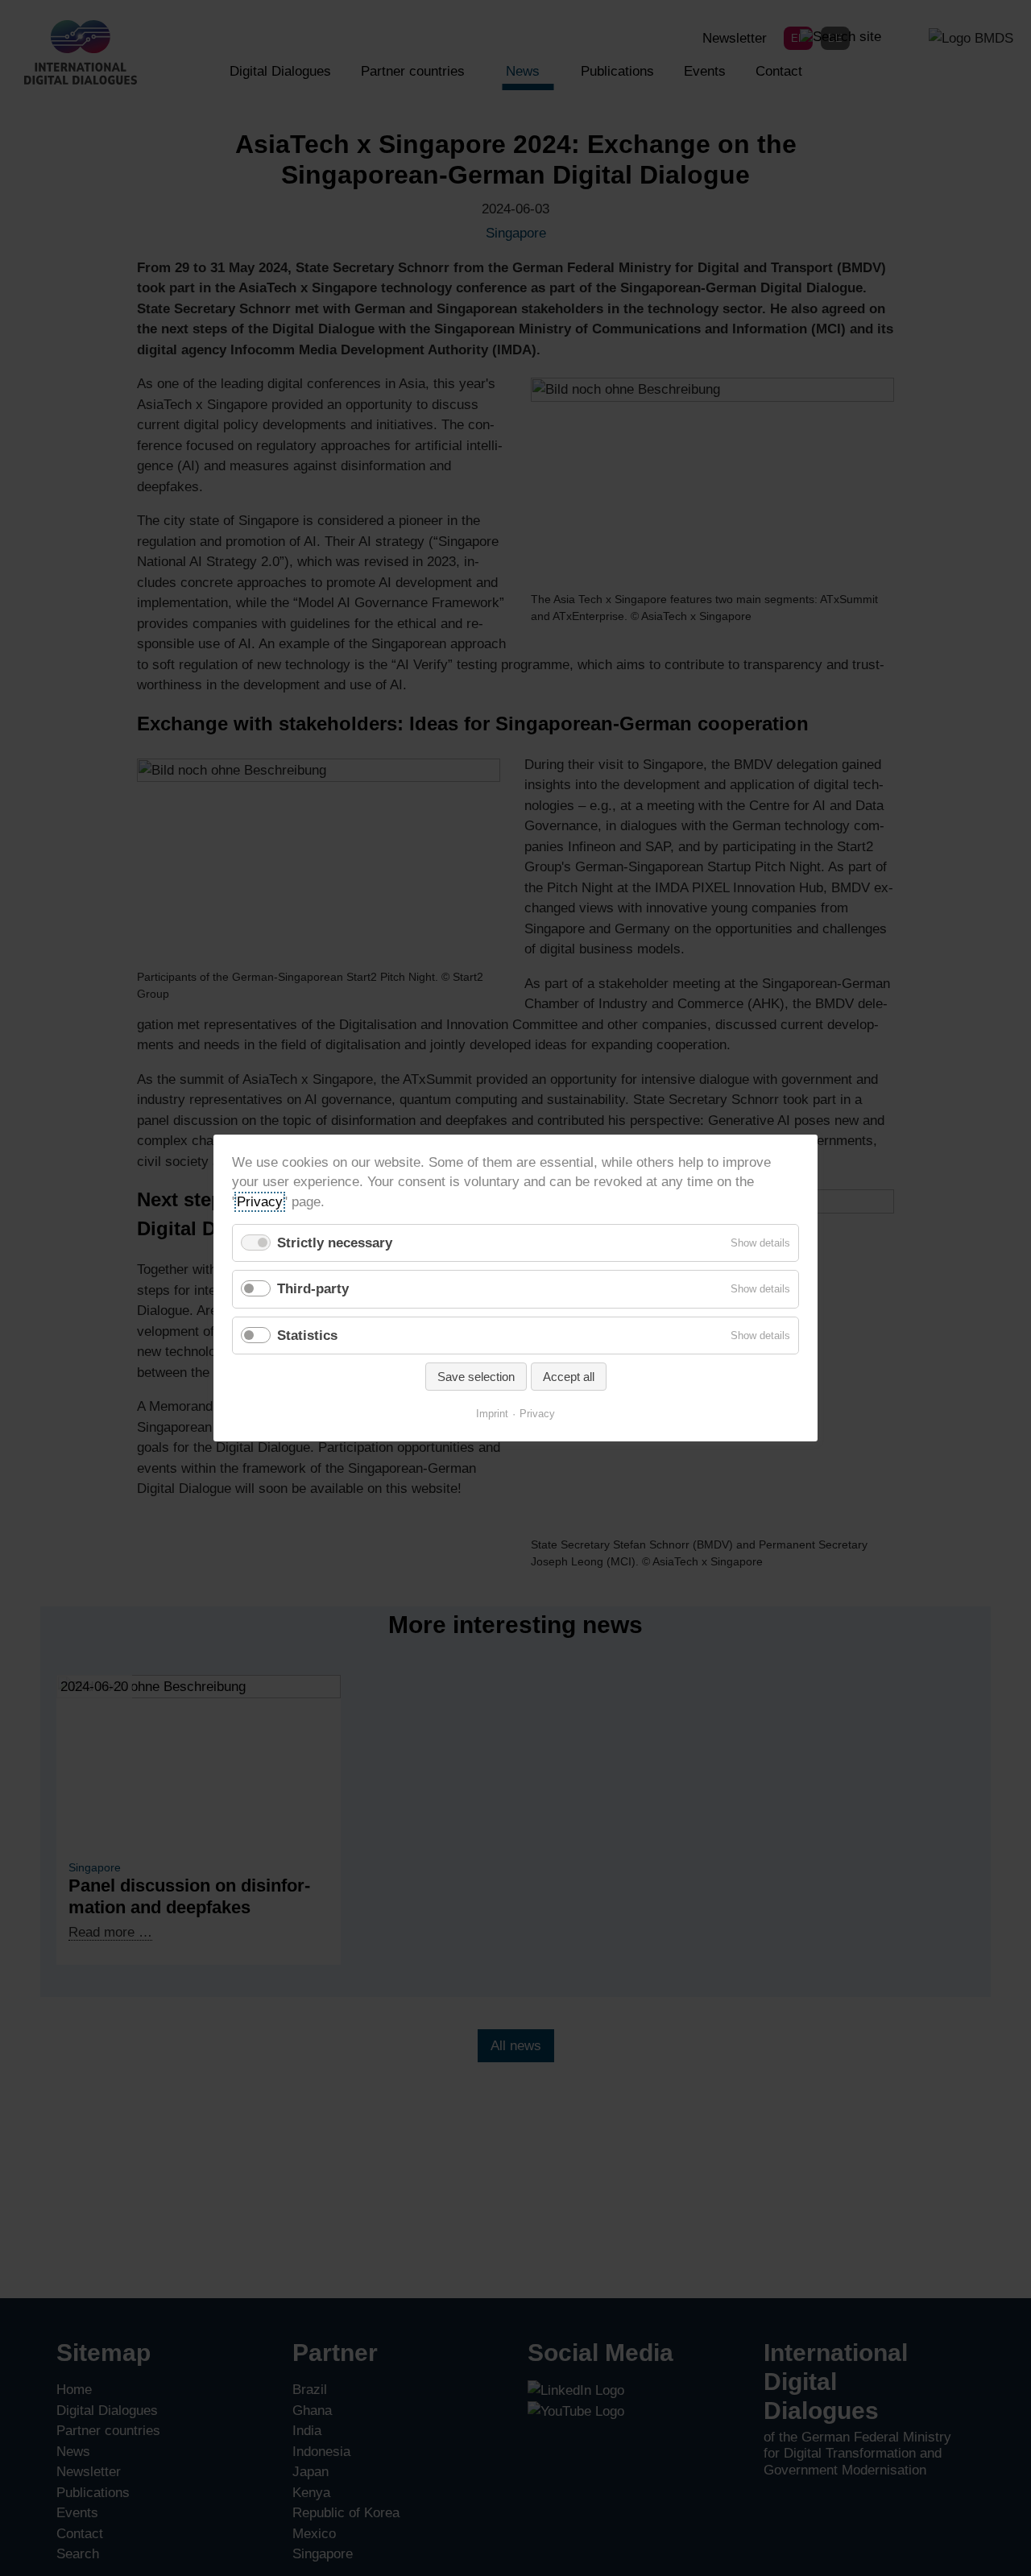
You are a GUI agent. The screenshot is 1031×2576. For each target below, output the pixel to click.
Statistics (307, 1335)
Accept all (569, 1377)
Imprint (492, 1414)
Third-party (313, 1289)
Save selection (476, 1377)
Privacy (260, 1201)
